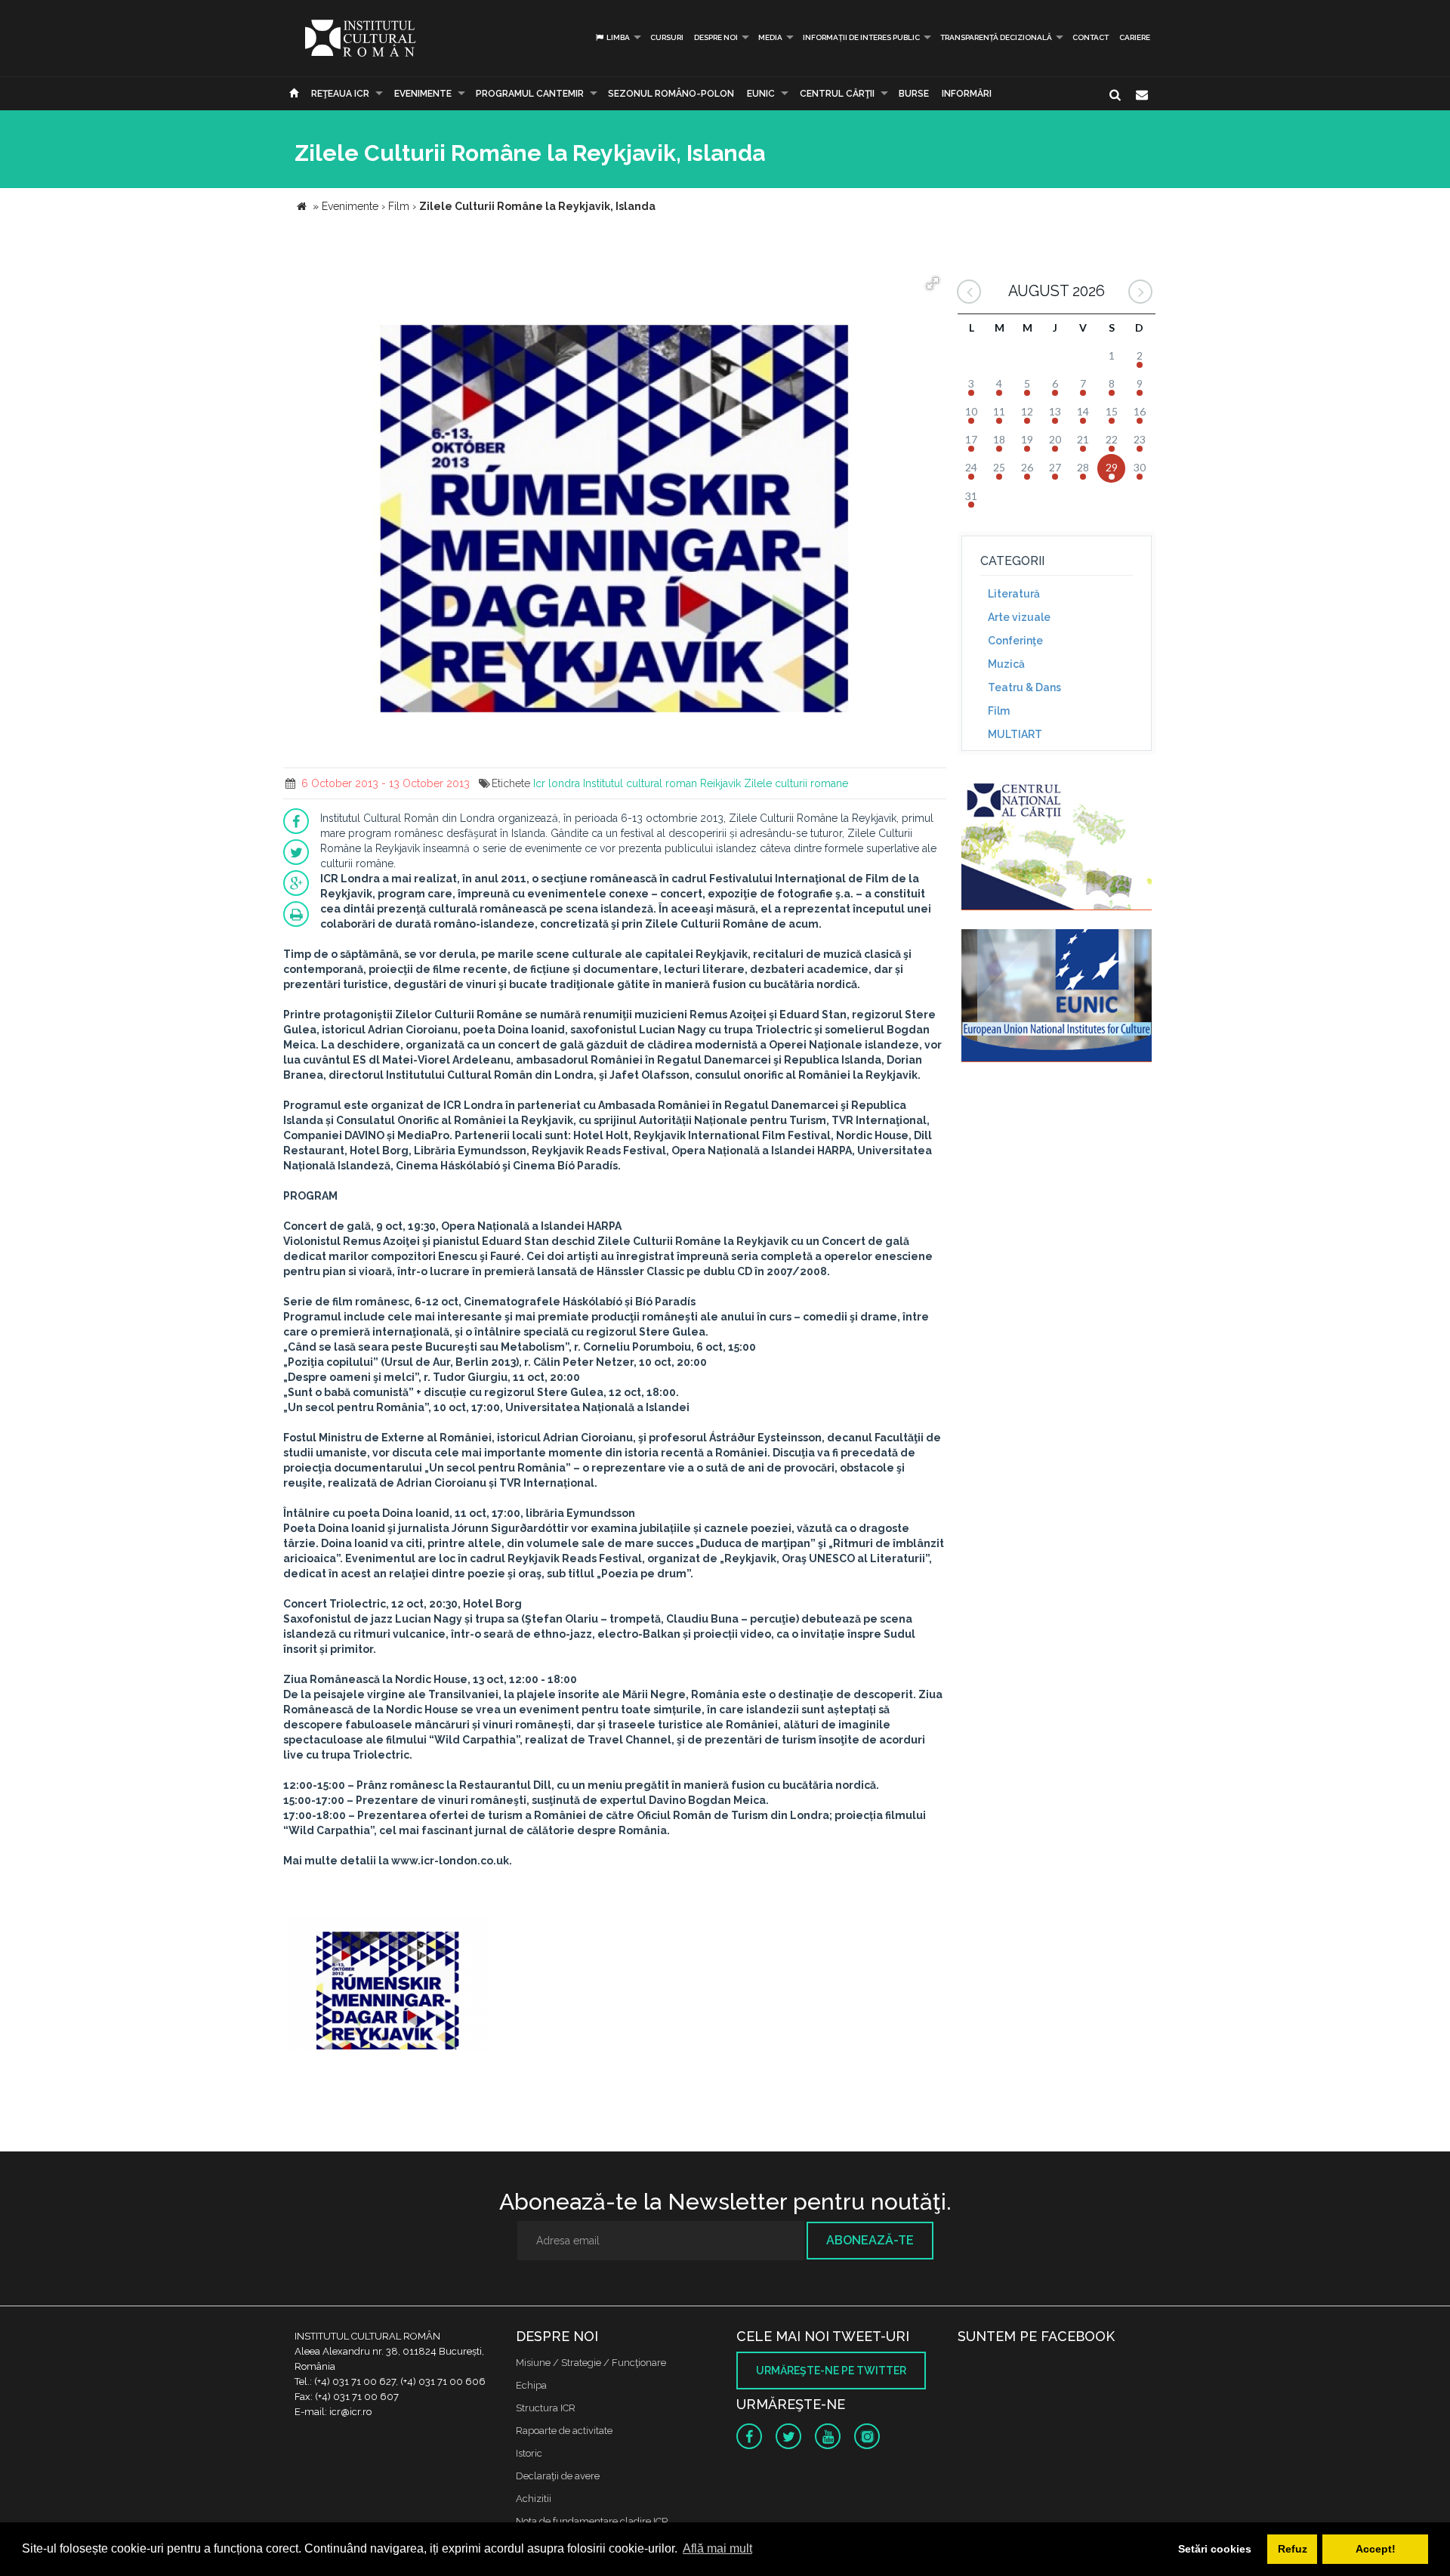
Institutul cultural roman (640, 783)
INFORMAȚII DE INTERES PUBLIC (861, 37)
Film (999, 711)
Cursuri (667, 37)
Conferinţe (1015, 641)
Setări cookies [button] (1215, 2549)
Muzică (1006, 664)
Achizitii (534, 2499)
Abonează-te (870, 2240)
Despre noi (716, 37)
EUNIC (761, 94)
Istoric (529, 2453)
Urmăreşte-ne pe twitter (831, 2371)
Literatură (1014, 594)
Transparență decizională (996, 37)
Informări (967, 94)
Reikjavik (720, 783)
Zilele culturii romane (796, 783)
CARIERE (1135, 37)
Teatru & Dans (1024, 687)
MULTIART (1015, 734)
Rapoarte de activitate (564, 2431)
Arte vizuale (1019, 617)
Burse (914, 94)
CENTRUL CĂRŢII (837, 94)
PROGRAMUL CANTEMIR (530, 94)
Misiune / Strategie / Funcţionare (591, 2363)
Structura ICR (546, 2408)
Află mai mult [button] (717, 2548)
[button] (933, 283)
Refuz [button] (1293, 2549)
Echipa (531, 2385)
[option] (388, 1985)
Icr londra (557, 783)
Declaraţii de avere (558, 2476)
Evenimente (423, 94)
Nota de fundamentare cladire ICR (592, 2521)
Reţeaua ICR (340, 94)
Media (770, 37)
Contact (1091, 37)
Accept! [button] (1376, 2549)
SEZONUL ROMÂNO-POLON (671, 94)
